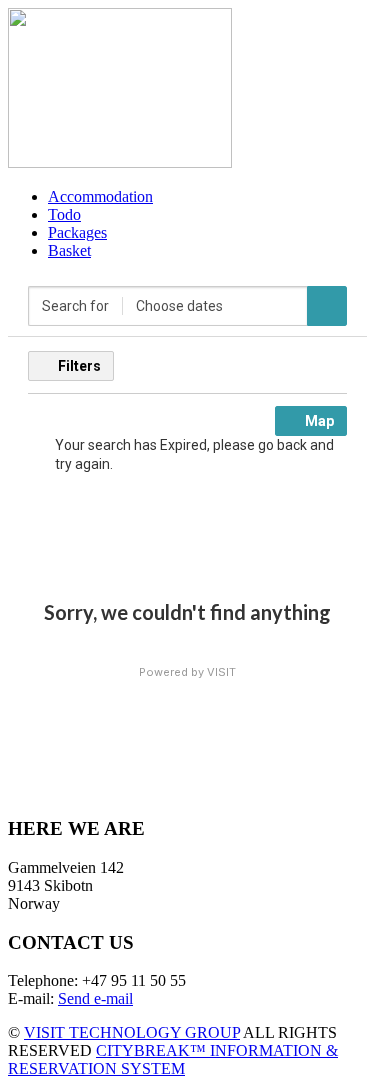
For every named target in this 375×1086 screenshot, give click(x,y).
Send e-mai (93, 998)
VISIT (221, 672)
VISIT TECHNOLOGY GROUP (132, 1032)
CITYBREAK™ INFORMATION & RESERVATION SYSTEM (173, 1059)
